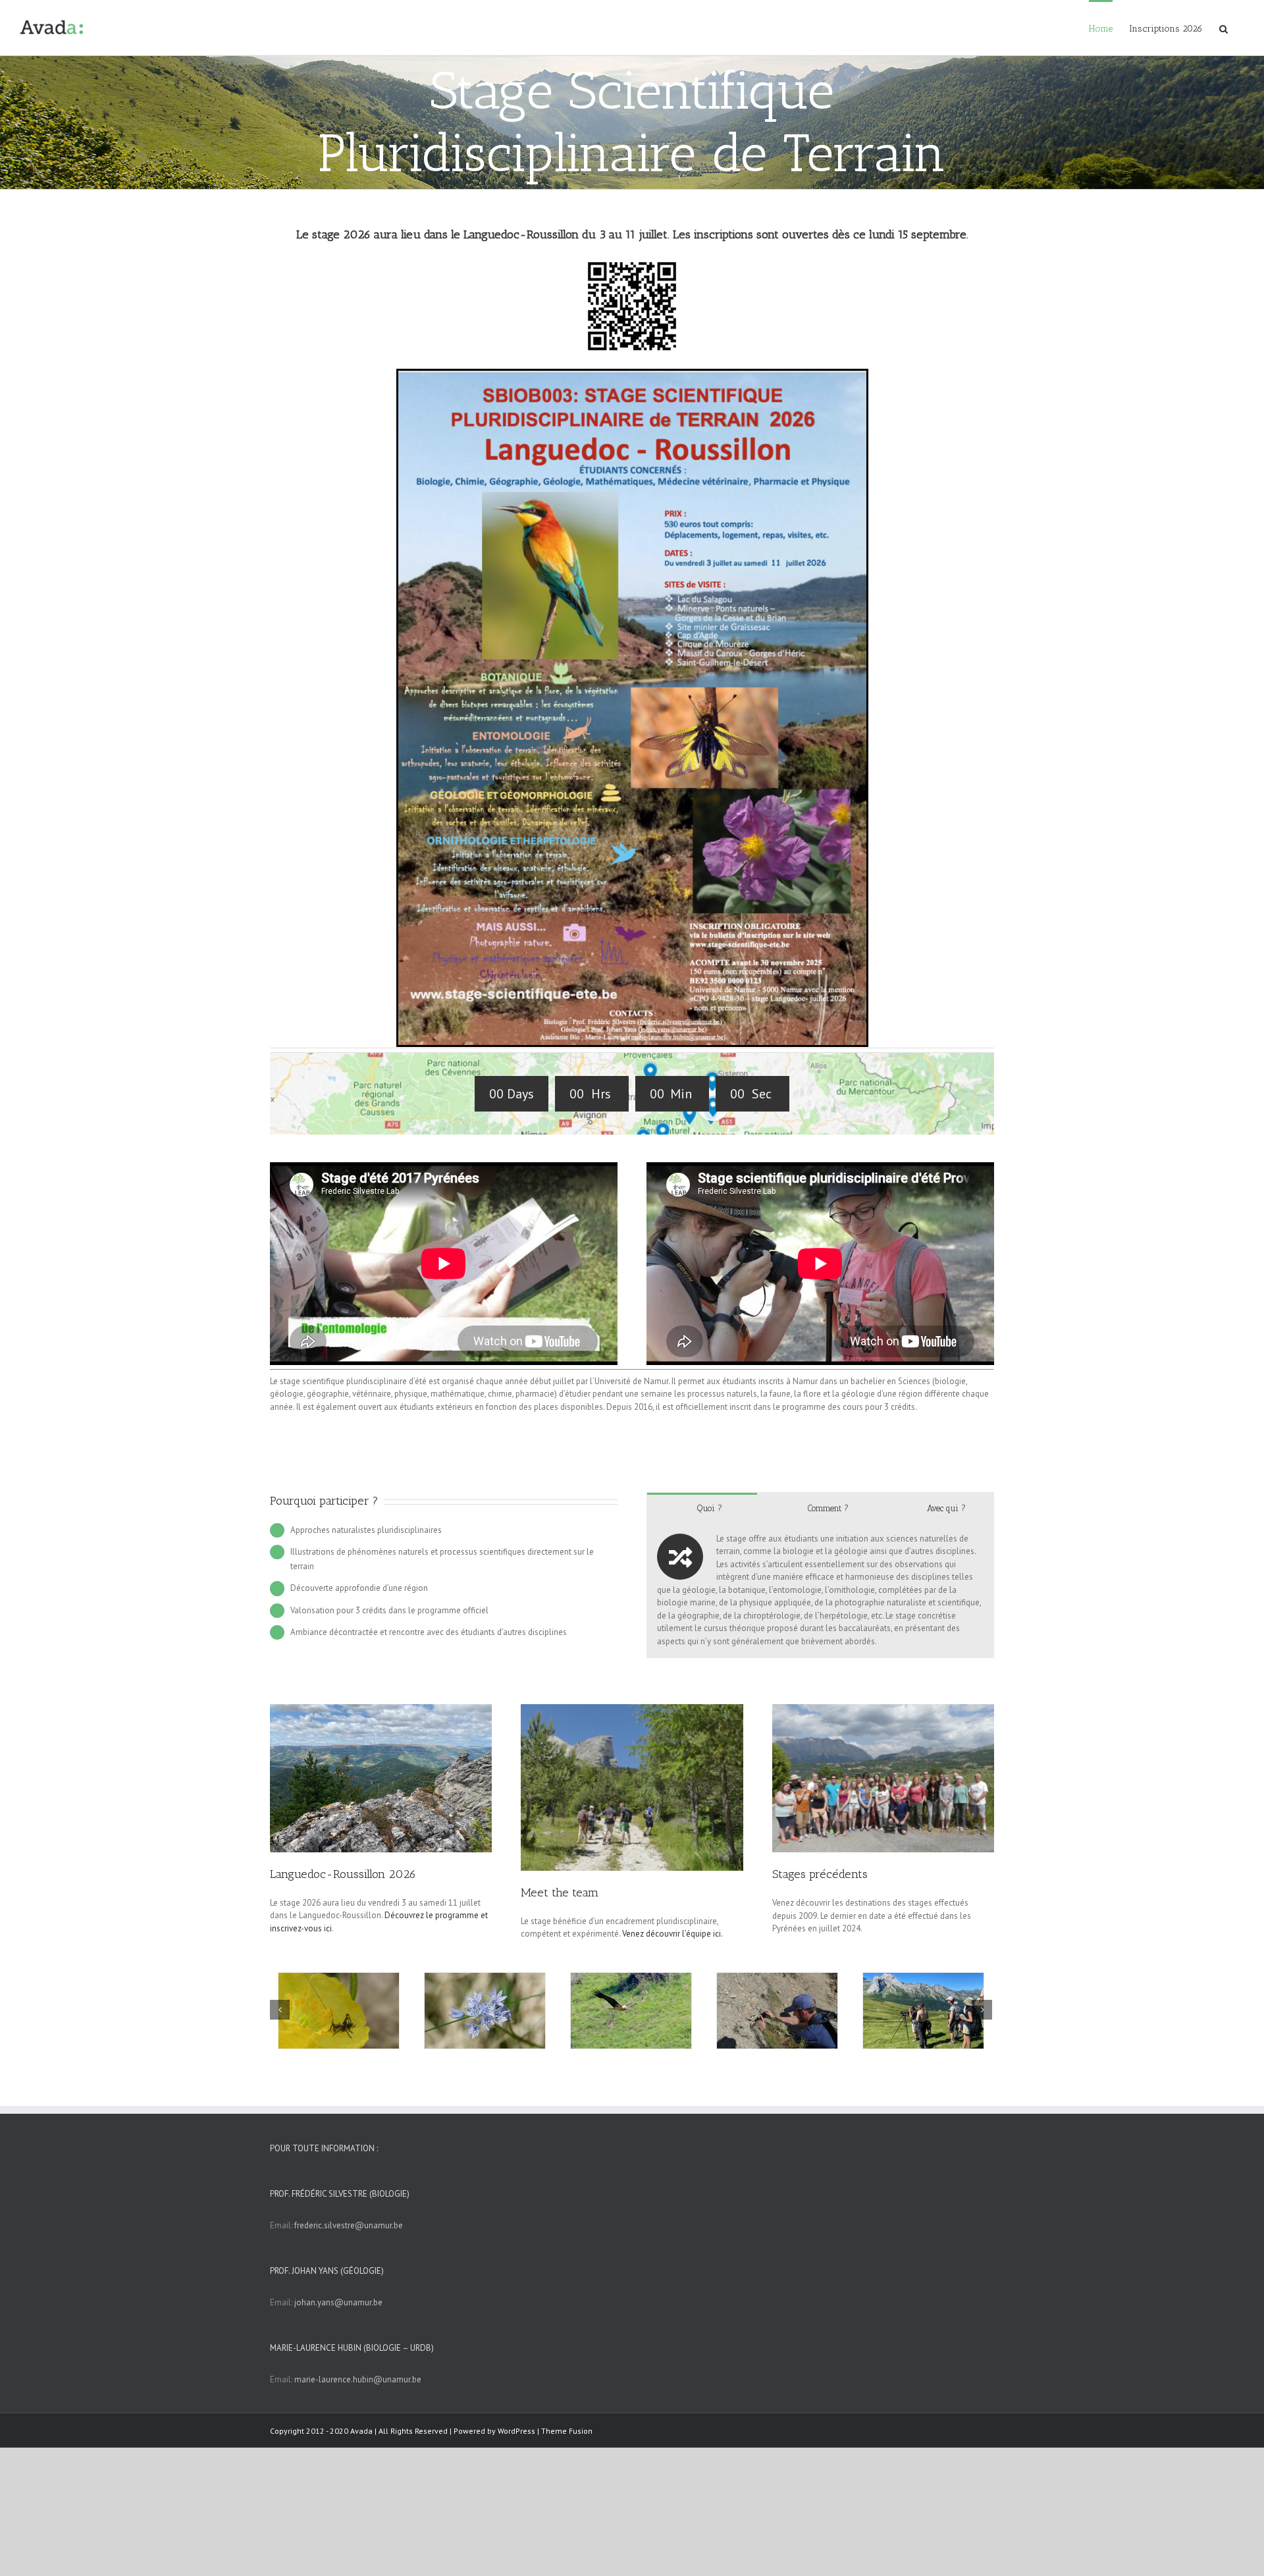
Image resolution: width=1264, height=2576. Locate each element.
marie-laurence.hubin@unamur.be (358, 2379)
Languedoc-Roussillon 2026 (343, 1874)
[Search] (1224, 28)
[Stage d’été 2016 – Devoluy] (883, 1710)
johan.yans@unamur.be (338, 2302)
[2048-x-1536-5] (632, 1710)
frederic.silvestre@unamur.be (349, 2225)
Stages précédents (820, 1874)
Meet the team (560, 1892)
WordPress (516, 2431)
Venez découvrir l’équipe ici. (672, 1934)
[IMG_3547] (381, 1710)
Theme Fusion (567, 2431)
